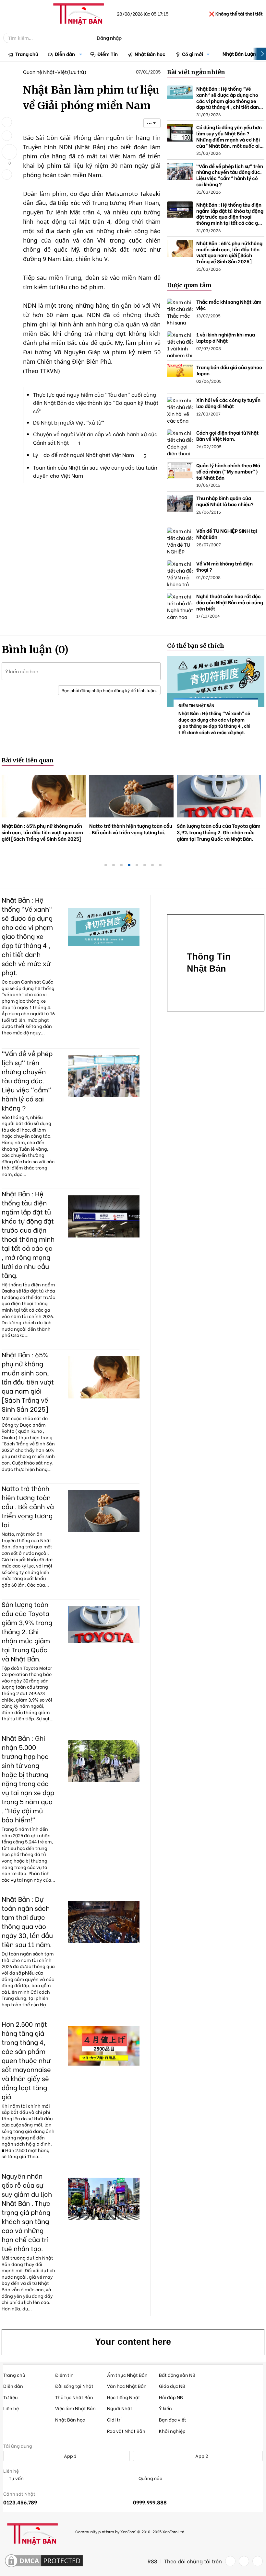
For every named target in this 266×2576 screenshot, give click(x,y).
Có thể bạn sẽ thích (196, 646)
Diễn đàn (65, 54)
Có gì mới (193, 54)
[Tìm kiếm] (85, 38)
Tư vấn (16, 2478)
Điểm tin (64, 2375)
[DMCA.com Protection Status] (44, 2561)
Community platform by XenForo (130, 2531)
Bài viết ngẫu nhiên (196, 72)
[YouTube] (258, 2561)
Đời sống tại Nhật (74, 2386)
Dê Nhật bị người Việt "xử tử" (69, 422)
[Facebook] (230, 2561)
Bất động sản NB (177, 2375)
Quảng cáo (150, 2478)
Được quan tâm (189, 285)
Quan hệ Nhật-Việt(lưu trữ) (55, 72)
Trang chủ (27, 54)
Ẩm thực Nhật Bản (127, 2375)
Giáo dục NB (172, 2386)
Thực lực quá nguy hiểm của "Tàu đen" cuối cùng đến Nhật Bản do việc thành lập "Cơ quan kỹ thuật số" (96, 403)
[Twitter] (244, 2561)
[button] (81, 54)
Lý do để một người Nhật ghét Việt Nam (84, 455)
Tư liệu (10, 2397)
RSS (152, 2561)
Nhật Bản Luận (239, 53)
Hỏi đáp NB (171, 2397)
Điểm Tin (108, 54)
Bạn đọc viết (173, 2419)
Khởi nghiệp (172, 2431)
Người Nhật (120, 2408)
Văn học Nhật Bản (127, 2386)
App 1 (70, 2456)
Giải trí (114, 2419)
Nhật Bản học (150, 54)
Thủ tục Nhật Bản (74, 2397)
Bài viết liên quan (28, 760)
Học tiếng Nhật (124, 2397)
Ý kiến (165, 2408)
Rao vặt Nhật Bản (126, 2431)
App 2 (201, 2456)
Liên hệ (11, 2408)
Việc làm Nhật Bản (75, 2408)
